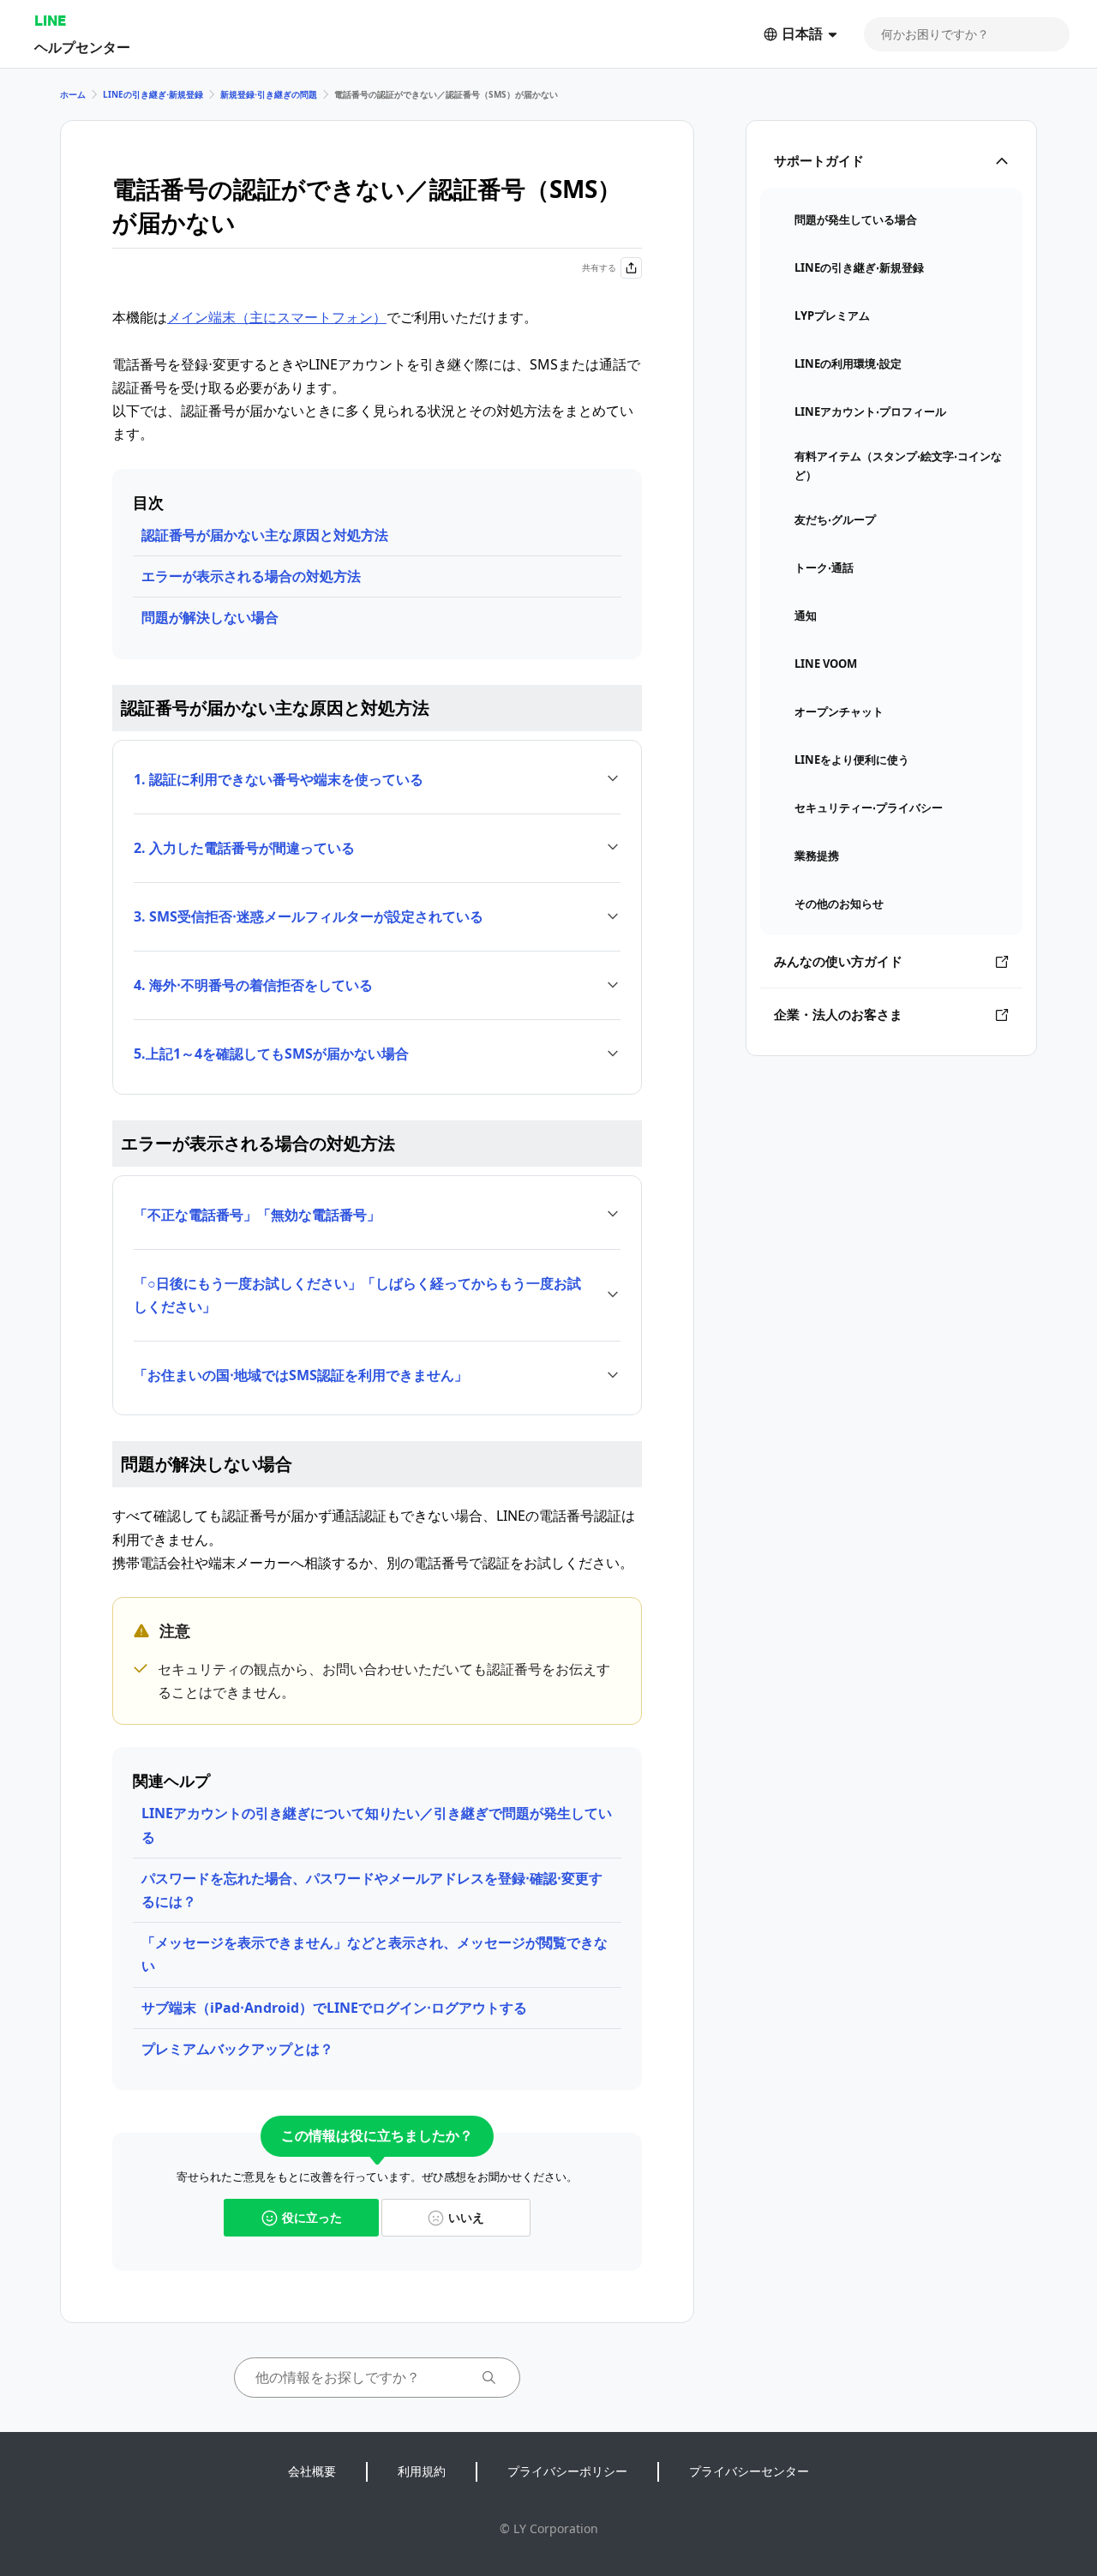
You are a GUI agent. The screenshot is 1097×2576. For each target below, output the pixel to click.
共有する (599, 267)
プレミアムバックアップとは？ (237, 2049)
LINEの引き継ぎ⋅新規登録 (153, 94)
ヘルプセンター (82, 47)
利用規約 (422, 2471)
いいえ (466, 2217)
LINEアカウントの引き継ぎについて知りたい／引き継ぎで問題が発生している (377, 1825)
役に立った (312, 2217)
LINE (50, 20)
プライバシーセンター (749, 2471)
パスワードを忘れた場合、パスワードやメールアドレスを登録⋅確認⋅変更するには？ (372, 1890)
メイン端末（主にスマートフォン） (277, 317)
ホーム (73, 94)
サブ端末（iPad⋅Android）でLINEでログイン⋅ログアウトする (334, 2008)
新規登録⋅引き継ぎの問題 (269, 94)
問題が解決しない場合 (210, 617)
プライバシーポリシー (567, 2471)
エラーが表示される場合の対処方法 (251, 576)
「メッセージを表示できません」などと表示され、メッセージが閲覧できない (375, 1954)
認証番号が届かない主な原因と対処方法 (265, 535)
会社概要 (312, 2471)
